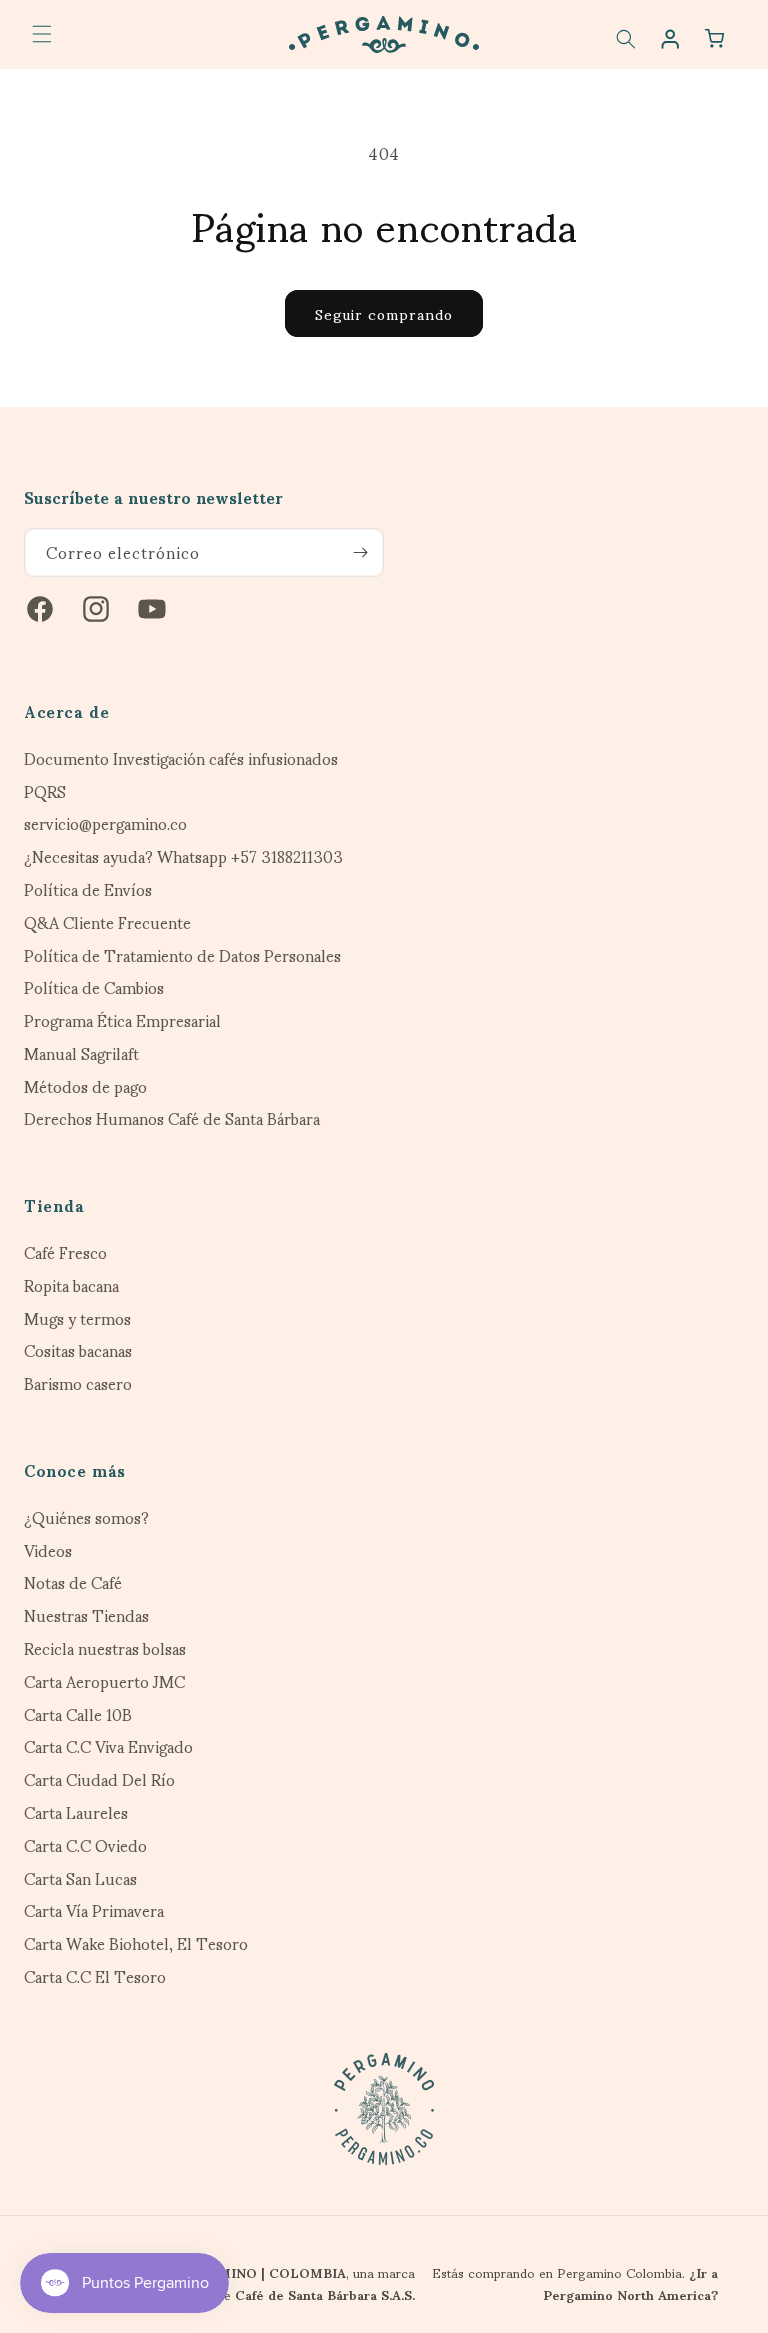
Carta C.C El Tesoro (95, 1976)
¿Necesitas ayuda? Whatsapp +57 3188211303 (183, 856)
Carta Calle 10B (78, 1714)
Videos (48, 1550)
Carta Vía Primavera (94, 1910)
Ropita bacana (71, 1285)
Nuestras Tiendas (86, 1615)
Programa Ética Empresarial (122, 1020)
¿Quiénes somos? (86, 1517)
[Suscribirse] (360, 552)
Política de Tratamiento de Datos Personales (182, 955)
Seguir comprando (384, 313)
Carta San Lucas (80, 1878)
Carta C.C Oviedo (85, 1845)
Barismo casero (78, 1383)
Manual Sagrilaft (81, 1053)
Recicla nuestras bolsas (105, 1648)
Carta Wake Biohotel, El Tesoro (136, 1943)
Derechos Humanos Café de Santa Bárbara (172, 1118)
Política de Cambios (94, 987)
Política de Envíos (88, 889)
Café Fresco (65, 1252)
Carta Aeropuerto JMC (104, 1681)
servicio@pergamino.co (105, 823)
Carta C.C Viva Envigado (108, 1746)
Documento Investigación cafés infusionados (181, 758)
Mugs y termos (77, 1318)
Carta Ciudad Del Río (99, 1779)
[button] (42, 34)
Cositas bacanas (78, 1350)
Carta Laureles (76, 1812)
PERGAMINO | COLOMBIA (259, 2272)
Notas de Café (73, 1582)
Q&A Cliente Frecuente (107, 922)
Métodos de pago (85, 1086)
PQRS (45, 791)
